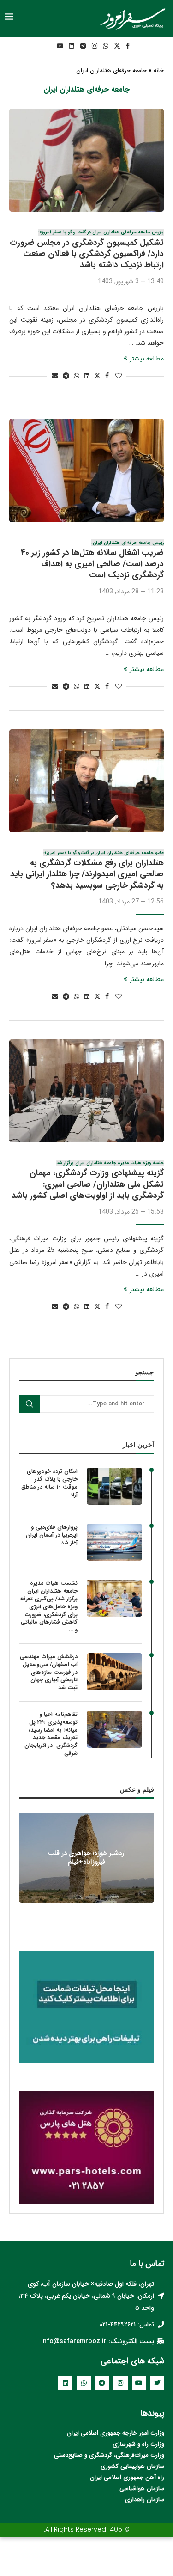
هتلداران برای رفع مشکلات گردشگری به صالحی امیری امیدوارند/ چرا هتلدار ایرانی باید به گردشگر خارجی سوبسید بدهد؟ (87, 871)
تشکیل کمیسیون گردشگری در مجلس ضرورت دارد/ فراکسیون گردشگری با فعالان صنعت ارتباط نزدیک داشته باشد (87, 250)
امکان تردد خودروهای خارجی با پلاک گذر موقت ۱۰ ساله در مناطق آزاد (49, 1483)
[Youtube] (60, 46)
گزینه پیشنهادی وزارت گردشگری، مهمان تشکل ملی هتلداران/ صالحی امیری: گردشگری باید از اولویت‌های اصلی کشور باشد (88, 1181)
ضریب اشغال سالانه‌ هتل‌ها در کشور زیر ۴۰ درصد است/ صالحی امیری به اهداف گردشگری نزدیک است (92, 561)
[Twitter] (117, 46)
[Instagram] (95, 46)
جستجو (30, 1404)
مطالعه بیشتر (147, 359)
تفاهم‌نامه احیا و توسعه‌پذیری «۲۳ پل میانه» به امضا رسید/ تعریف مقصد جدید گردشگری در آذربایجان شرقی (51, 1734)
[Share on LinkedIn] (87, 376)
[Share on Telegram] (66, 376)
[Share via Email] (55, 376)
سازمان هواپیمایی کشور (135, 2466)
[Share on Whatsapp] (77, 376)
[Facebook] (128, 46)
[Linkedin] (72, 46)
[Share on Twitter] (97, 376)
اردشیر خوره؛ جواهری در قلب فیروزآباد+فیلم (87, 1858)
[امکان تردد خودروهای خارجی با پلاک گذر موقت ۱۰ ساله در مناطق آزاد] (114, 1486)
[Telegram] (83, 46)
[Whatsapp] (106, 46)
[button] (86, 1908)
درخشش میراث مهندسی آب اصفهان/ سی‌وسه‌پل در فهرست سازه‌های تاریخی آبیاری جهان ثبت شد (49, 1673)
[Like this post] (119, 376)
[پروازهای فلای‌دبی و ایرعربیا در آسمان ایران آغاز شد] (114, 1542)
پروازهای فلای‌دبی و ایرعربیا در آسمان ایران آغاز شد (52, 1535)
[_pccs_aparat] (47, 46)
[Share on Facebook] (107, 376)
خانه (159, 71)
